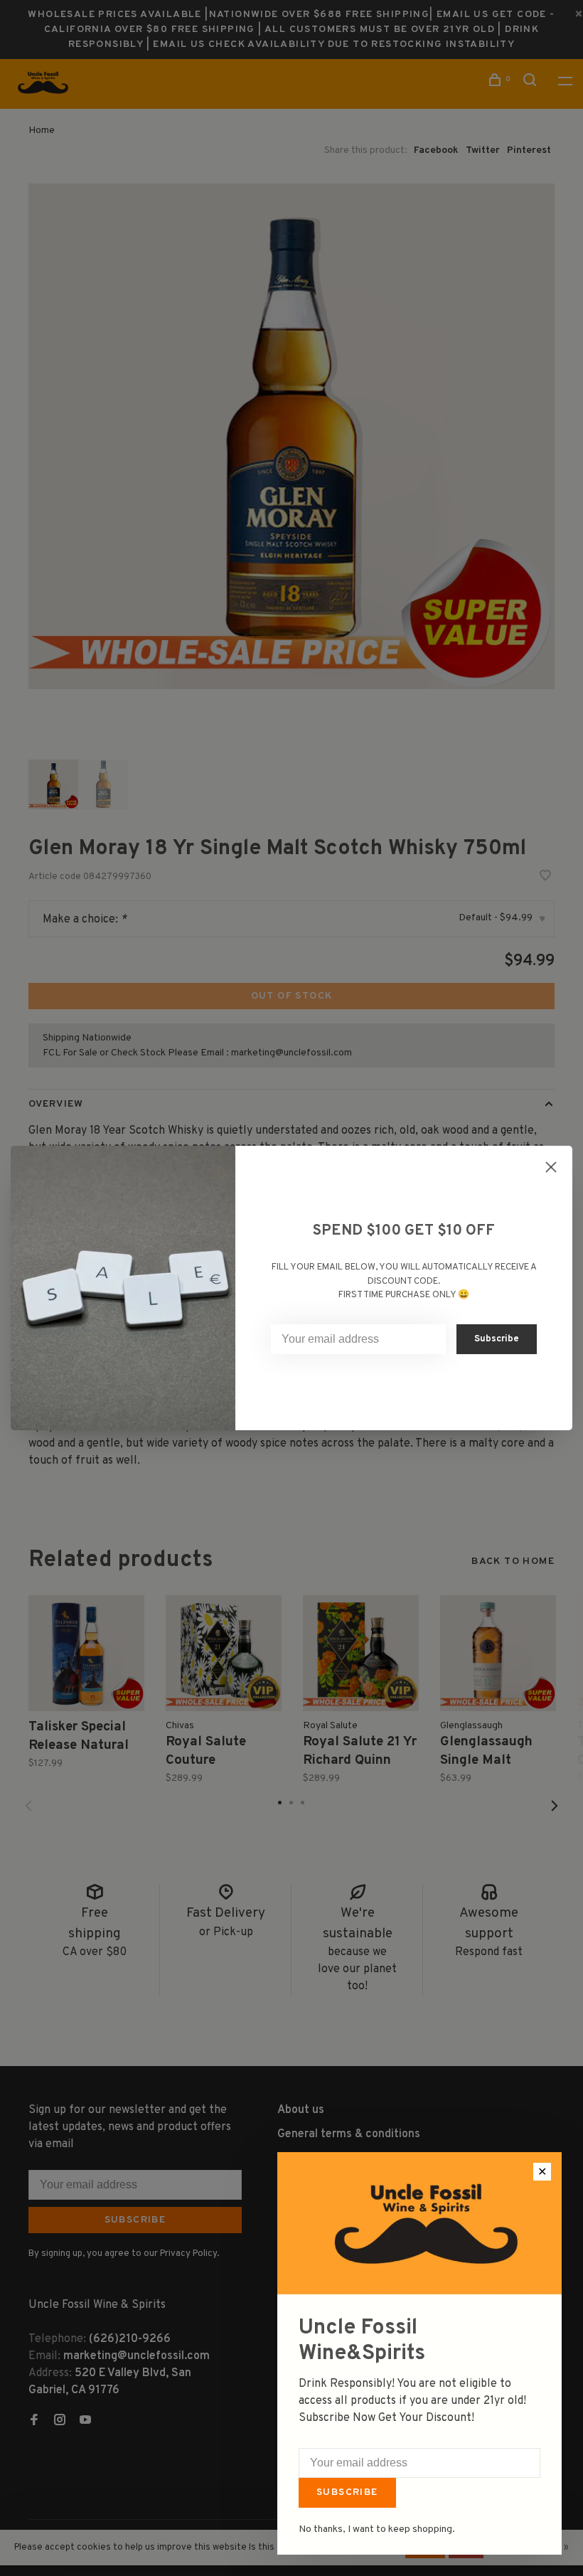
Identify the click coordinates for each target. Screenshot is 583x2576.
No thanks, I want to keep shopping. (377, 2529)
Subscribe (347, 2492)
